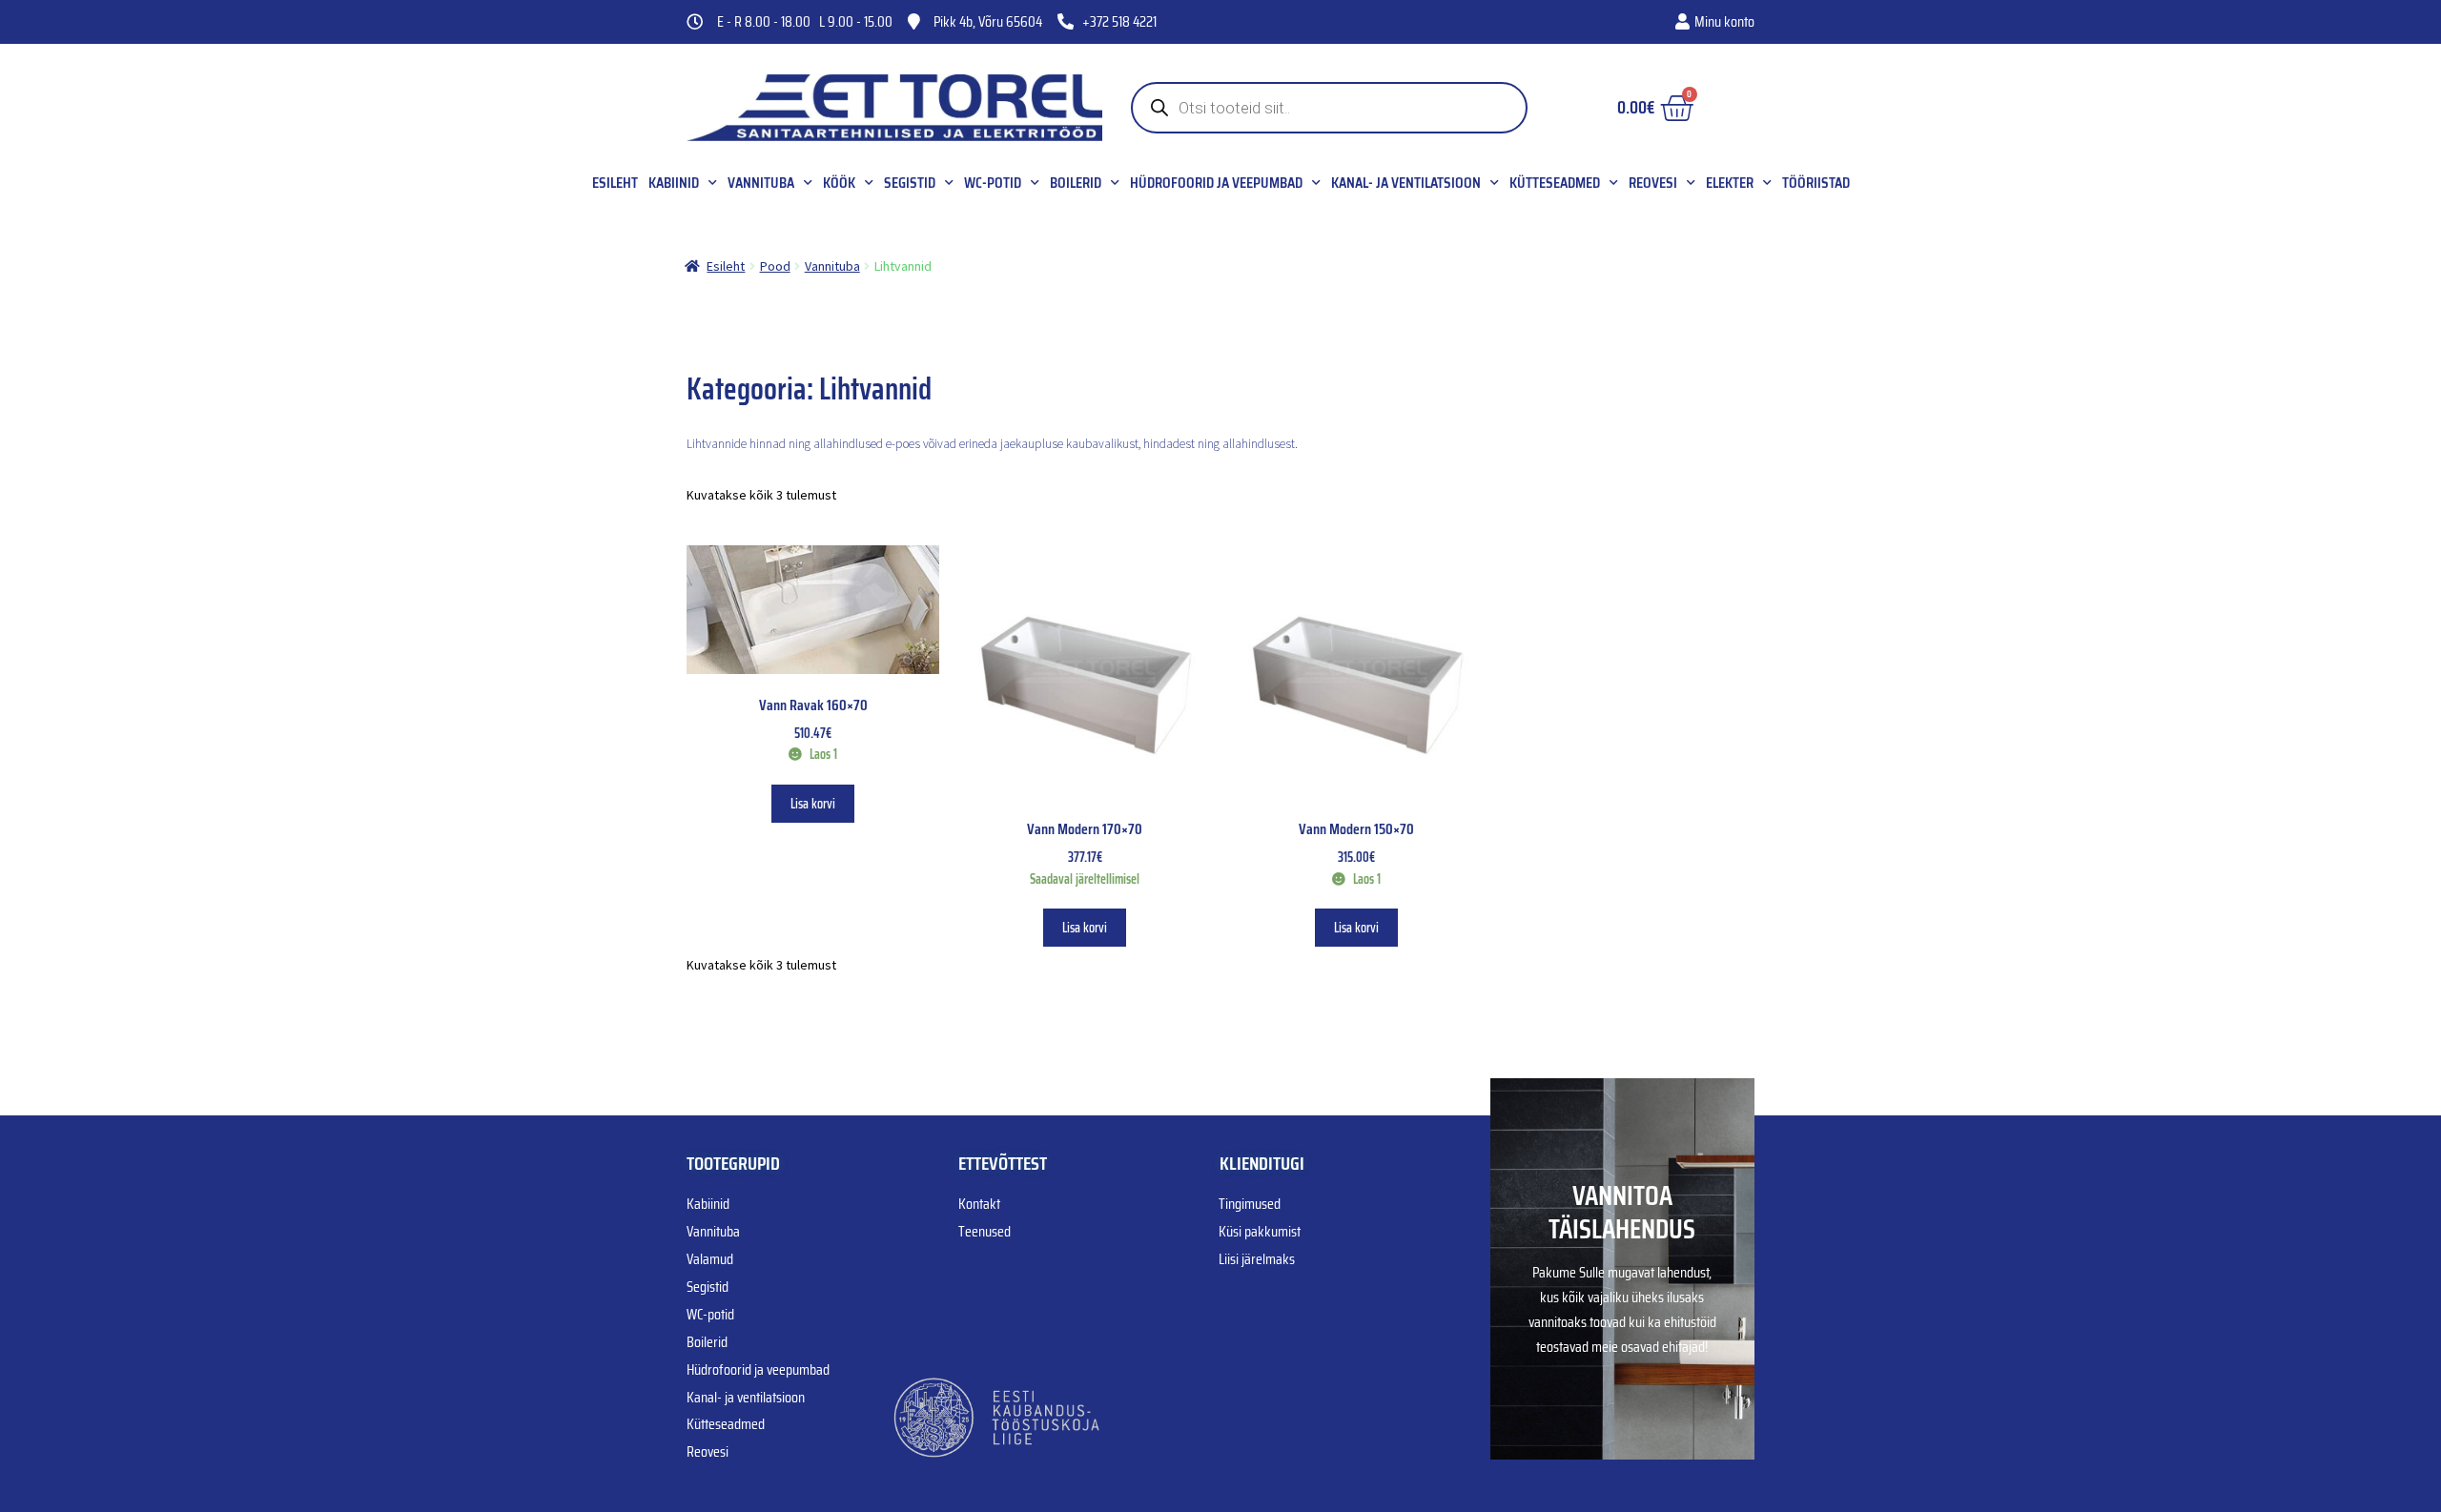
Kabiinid (674, 183)
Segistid (910, 183)
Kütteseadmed (1555, 183)
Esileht (615, 183)
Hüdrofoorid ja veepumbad (1216, 183)
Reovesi (1653, 183)
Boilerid (1076, 183)
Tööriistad (1816, 183)
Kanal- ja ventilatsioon (1406, 183)
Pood (775, 266)
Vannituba (761, 183)
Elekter (1730, 183)
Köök (839, 183)
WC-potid (993, 183)
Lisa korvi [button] (813, 804)
